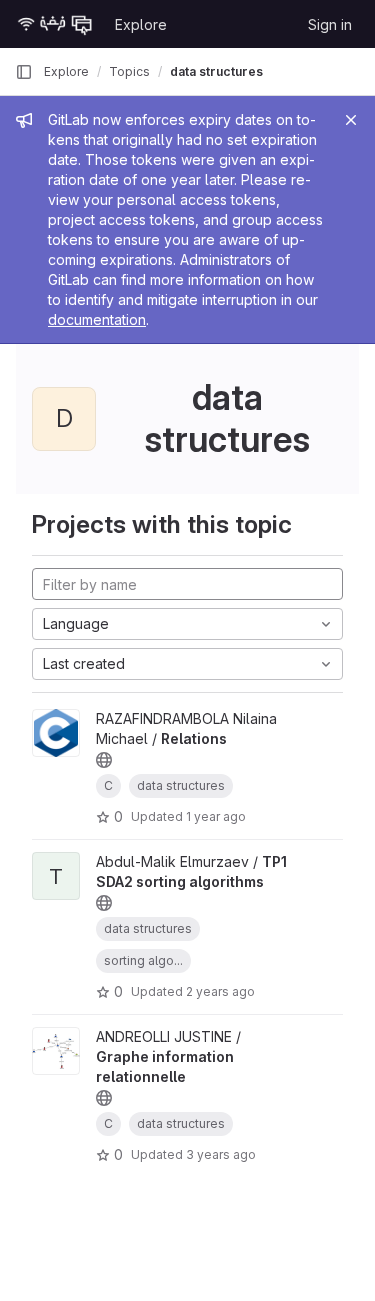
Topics (129, 71)
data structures (216, 71)
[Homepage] (55, 24)
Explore (141, 24)
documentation (97, 319)
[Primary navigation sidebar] (24, 72)
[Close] (351, 120)
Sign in (330, 24)
